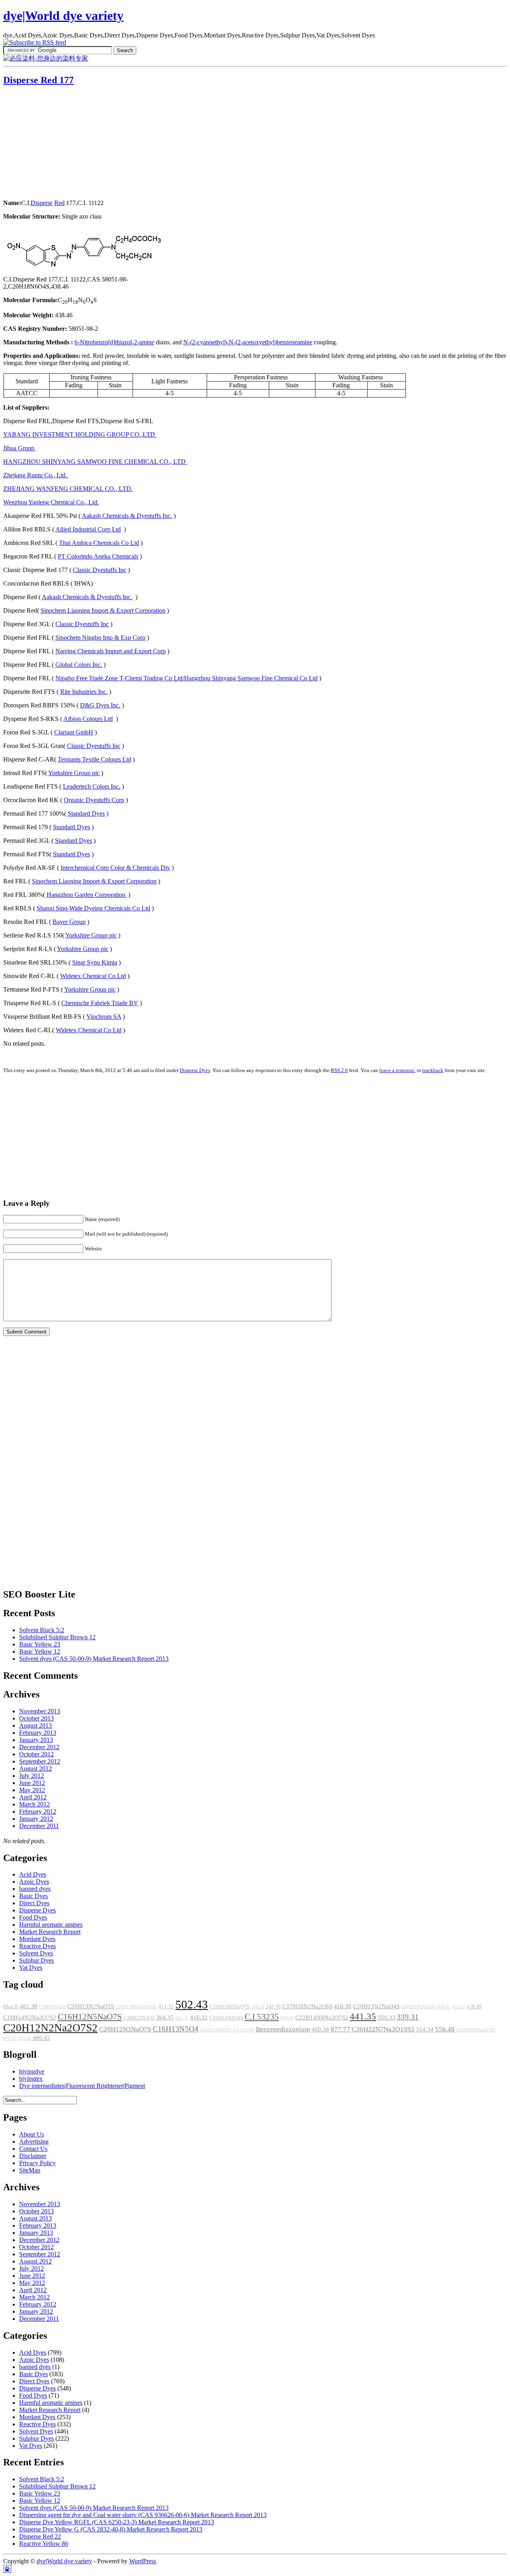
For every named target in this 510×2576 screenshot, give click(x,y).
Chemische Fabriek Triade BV (100, 1003)
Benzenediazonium (283, 2029)
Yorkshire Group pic (74, 773)
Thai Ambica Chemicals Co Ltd (99, 543)
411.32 (166, 2007)
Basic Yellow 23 (40, 1644)
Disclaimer (33, 2156)
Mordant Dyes (37, 1939)
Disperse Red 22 (40, 2536)
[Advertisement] (53, 143)
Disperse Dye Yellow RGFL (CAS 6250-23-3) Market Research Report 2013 (117, 2522)
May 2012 (32, 1790)
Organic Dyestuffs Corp (94, 800)
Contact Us (33, 2149)
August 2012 (35, 1768)
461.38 (29, 2006)
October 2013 (36, 1718)
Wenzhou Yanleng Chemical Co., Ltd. (51, 502)
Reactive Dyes (37, 1946)
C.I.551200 (244, 2030)
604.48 (287, 2018)
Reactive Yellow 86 (44, 2544)
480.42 (41, 2038)
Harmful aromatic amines (51, 1925)
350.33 (386, 2017)
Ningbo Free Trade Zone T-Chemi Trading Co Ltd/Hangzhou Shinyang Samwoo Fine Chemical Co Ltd (186, 678)
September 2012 (40, 1761)
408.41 (444, 2007)
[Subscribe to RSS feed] (35, 42)
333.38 (25, 2038)
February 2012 (38, 1811)
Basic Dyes (33, 1896)
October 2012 (36, 1754)
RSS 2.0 (339, 1070)
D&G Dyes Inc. (100, 705)
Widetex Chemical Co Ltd (93, 976)
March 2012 (34, 1804)
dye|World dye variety (63, 16)
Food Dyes (33, 1917)
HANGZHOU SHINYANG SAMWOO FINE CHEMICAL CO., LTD (95, 462)
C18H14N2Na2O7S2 (30, 2017)
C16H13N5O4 (176, 2029)
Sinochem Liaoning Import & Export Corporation (103, 610)
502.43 (192, 2004)
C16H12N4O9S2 (216, 2030)
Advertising (34, 2141)
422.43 (10, 2038)
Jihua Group (20, 448)
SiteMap (30, 2170)
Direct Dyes (34, 1903)
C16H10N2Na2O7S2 (476, 2030)
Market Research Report (50, 1932)
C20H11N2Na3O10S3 (136, 2007)
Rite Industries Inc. (84, 692)
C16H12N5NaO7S (90, 2017)
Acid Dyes (33, 1874)
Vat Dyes (31, 1968)
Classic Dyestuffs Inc (100, 570)
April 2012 (33, 1797)
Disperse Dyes (195, 1070)
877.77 (340, 2029)
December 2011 (39, 1826)
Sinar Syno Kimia (95, 962)
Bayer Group (69, 922)
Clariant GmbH (74, 732)
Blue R (11, 2007)
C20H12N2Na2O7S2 (50, 2028)
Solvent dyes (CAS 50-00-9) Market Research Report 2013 (94, 1659)
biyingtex (31, 2079)
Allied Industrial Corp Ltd (88, 529)
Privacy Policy (37, 2163)
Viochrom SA (104, 1017)
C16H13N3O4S (226, 2018)
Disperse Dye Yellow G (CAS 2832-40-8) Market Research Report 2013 (111, 2529)
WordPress (143, 2561)
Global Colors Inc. (79, 665)
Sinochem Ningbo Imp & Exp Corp (100, 638)
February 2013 (38, 1733)
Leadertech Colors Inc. (92, 786)
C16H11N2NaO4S (418, 2007)
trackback (433, 1070)
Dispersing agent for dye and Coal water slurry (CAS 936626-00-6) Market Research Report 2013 (143, 2515)
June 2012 (32, 1783)
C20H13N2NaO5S (91, 2006)
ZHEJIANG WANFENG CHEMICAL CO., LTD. (68, 489)
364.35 (165, 2017)
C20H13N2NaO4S (376, 2006)
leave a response (397, 1070)
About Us (31, 2134)
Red (59, 203)
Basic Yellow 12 (40, 1651)
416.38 (343, 2006)
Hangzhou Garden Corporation (87, 895)
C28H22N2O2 (139, 2018)
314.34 (425, 2029)
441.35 (363, 2016)
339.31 (408, 2017)
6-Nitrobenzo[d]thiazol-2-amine (114, 342)
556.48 (445, 2029)
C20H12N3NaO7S (125, 2029)
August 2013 (35, 1725)
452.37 (458, 2007)
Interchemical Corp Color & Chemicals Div (115, 868)
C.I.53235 (262, 2017)
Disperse (42, 203)
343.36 (273, 2007)
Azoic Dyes (34, 1882)
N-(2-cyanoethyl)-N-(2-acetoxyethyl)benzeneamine (248, 342)
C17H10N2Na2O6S (307, 2006)
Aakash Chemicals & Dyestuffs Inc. (127, 516)
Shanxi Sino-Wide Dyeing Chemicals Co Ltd (93, 908)
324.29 (258, 2007)
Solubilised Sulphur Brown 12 (57, 1637)
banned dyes (35, 1889)
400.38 (320, 2029)
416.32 (199, 2017)
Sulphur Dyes (36, 1960)
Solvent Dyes (36, 1953)
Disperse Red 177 (38, 80)
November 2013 (40, 1711)
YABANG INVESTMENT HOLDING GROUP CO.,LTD (80, 435)
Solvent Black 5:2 (42, 1630)
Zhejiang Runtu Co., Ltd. (36, 475)
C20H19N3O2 (52, 2007)
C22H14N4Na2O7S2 (322, 2017)
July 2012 (31, 1776)
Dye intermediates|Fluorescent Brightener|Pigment (82, 2086)
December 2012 (39, 1747)
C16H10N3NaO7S (229, 2007)
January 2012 (36, 1819)
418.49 (474, 2007)
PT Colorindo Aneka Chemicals (98, 556)
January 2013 (36, 1740)
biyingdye (32, 2071)
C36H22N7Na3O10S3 (383, 2029)
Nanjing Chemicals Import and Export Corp (111, 651)
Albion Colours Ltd (88, 719)
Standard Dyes (86, 813)
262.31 (182, 2018)
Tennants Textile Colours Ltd (94, 759)
